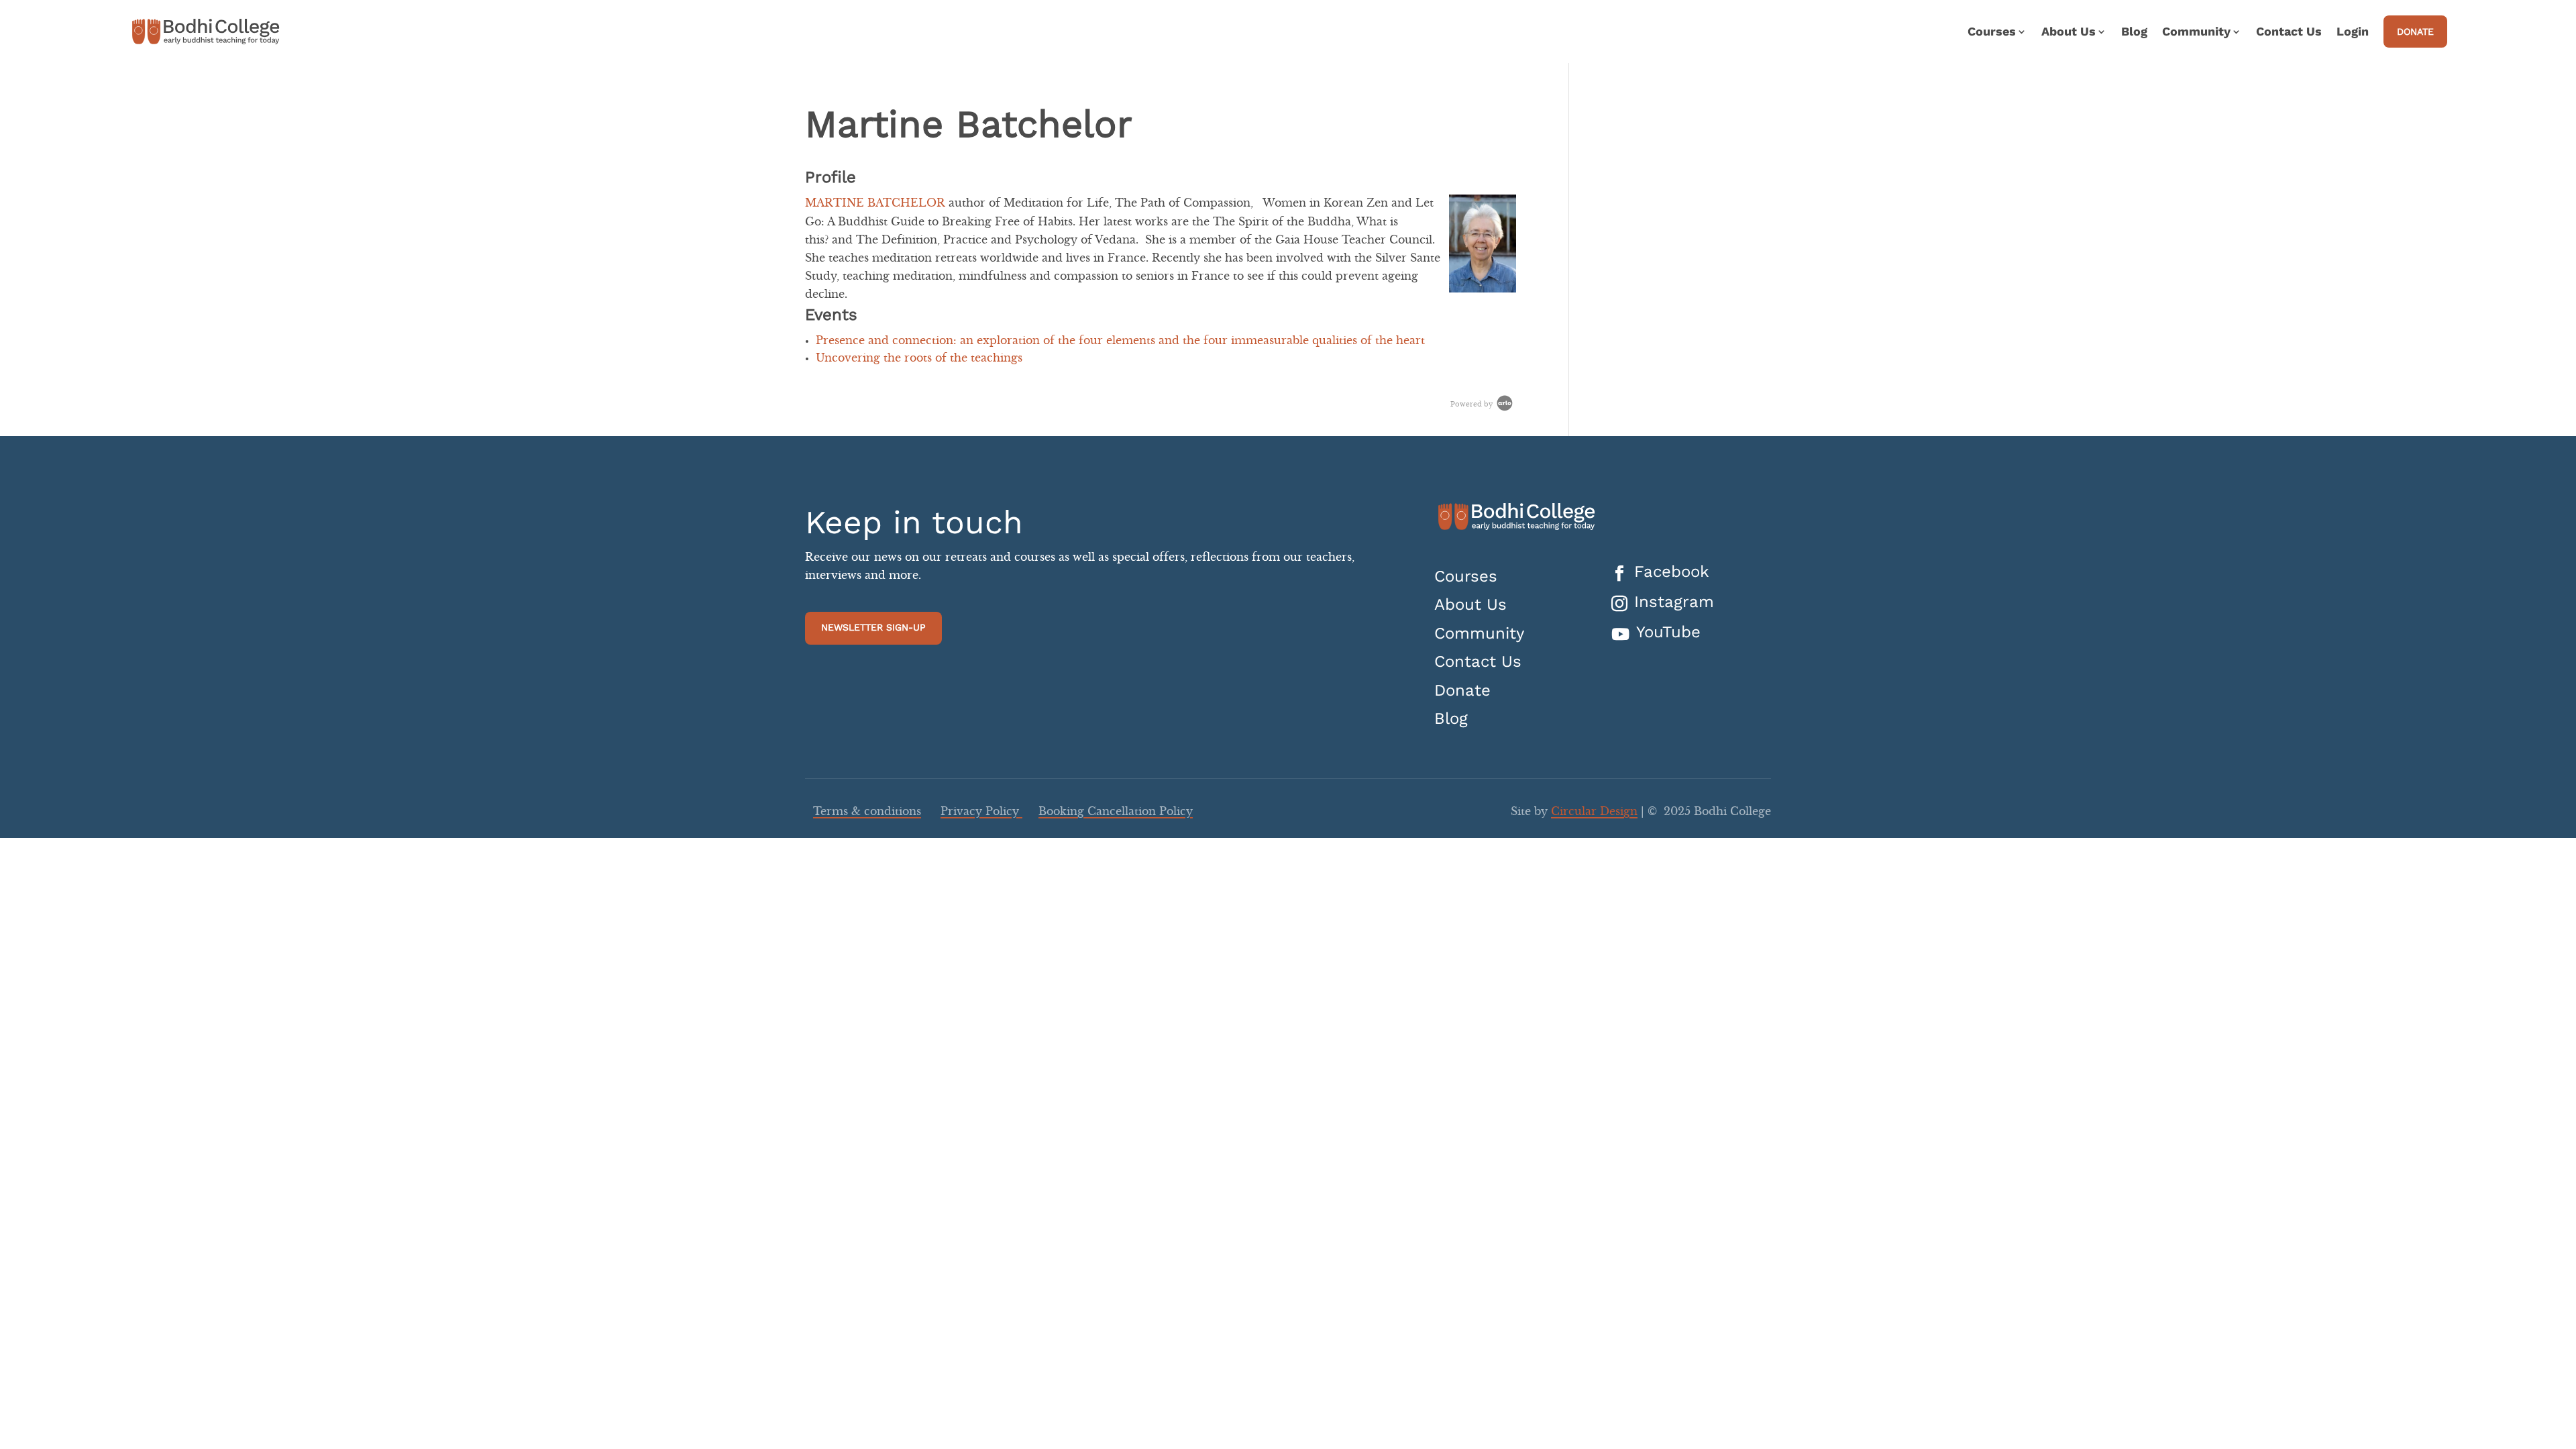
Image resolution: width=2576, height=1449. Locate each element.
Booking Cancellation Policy (1116, 812)
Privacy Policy (981, 812)
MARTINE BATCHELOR (875, 203)
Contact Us (2289, 33)
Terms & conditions (867, 812)
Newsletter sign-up (873, 627)
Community (1479, 634)
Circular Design (1594, 812)
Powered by (1472, 405)
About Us (1470, 605)
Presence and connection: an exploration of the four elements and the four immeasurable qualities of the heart (1120, 341)
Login (2353, 33)
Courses (1466, 577)
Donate (2415, 32)
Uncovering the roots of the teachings (919, 358)
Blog (2134, 33)
